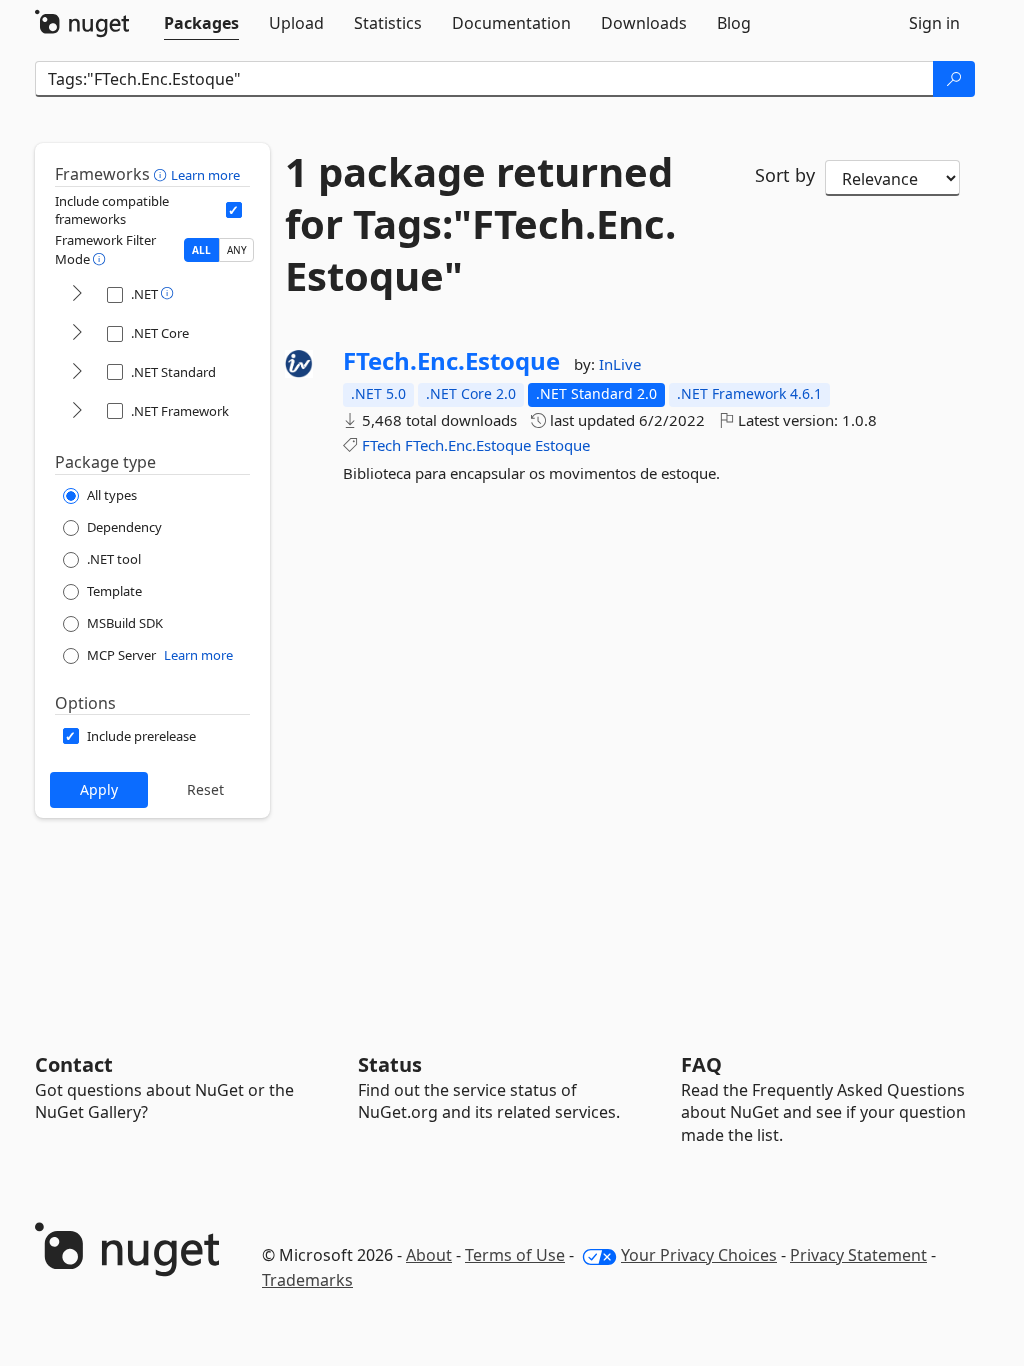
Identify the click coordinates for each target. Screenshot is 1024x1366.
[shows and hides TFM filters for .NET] (77, 294)
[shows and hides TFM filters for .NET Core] (77, 333)
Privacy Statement (858, 1255)
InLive (620, 364)
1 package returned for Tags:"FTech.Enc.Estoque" (480, 224)
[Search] (954, 79)
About (429, 1255)
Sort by (785, 175)
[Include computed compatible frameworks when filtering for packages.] (234, 210)
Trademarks (307, 1280)
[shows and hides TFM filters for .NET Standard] (77, 372)
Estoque (562, 445)
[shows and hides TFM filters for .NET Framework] (77, 411)
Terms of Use (515, 1255)
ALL (201, 250)
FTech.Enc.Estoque (451, 361)
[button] (162, 174)
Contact (74, 1064)
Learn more (205, 175)
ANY (237, 250)
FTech (381, 445)
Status (390, 1064)
